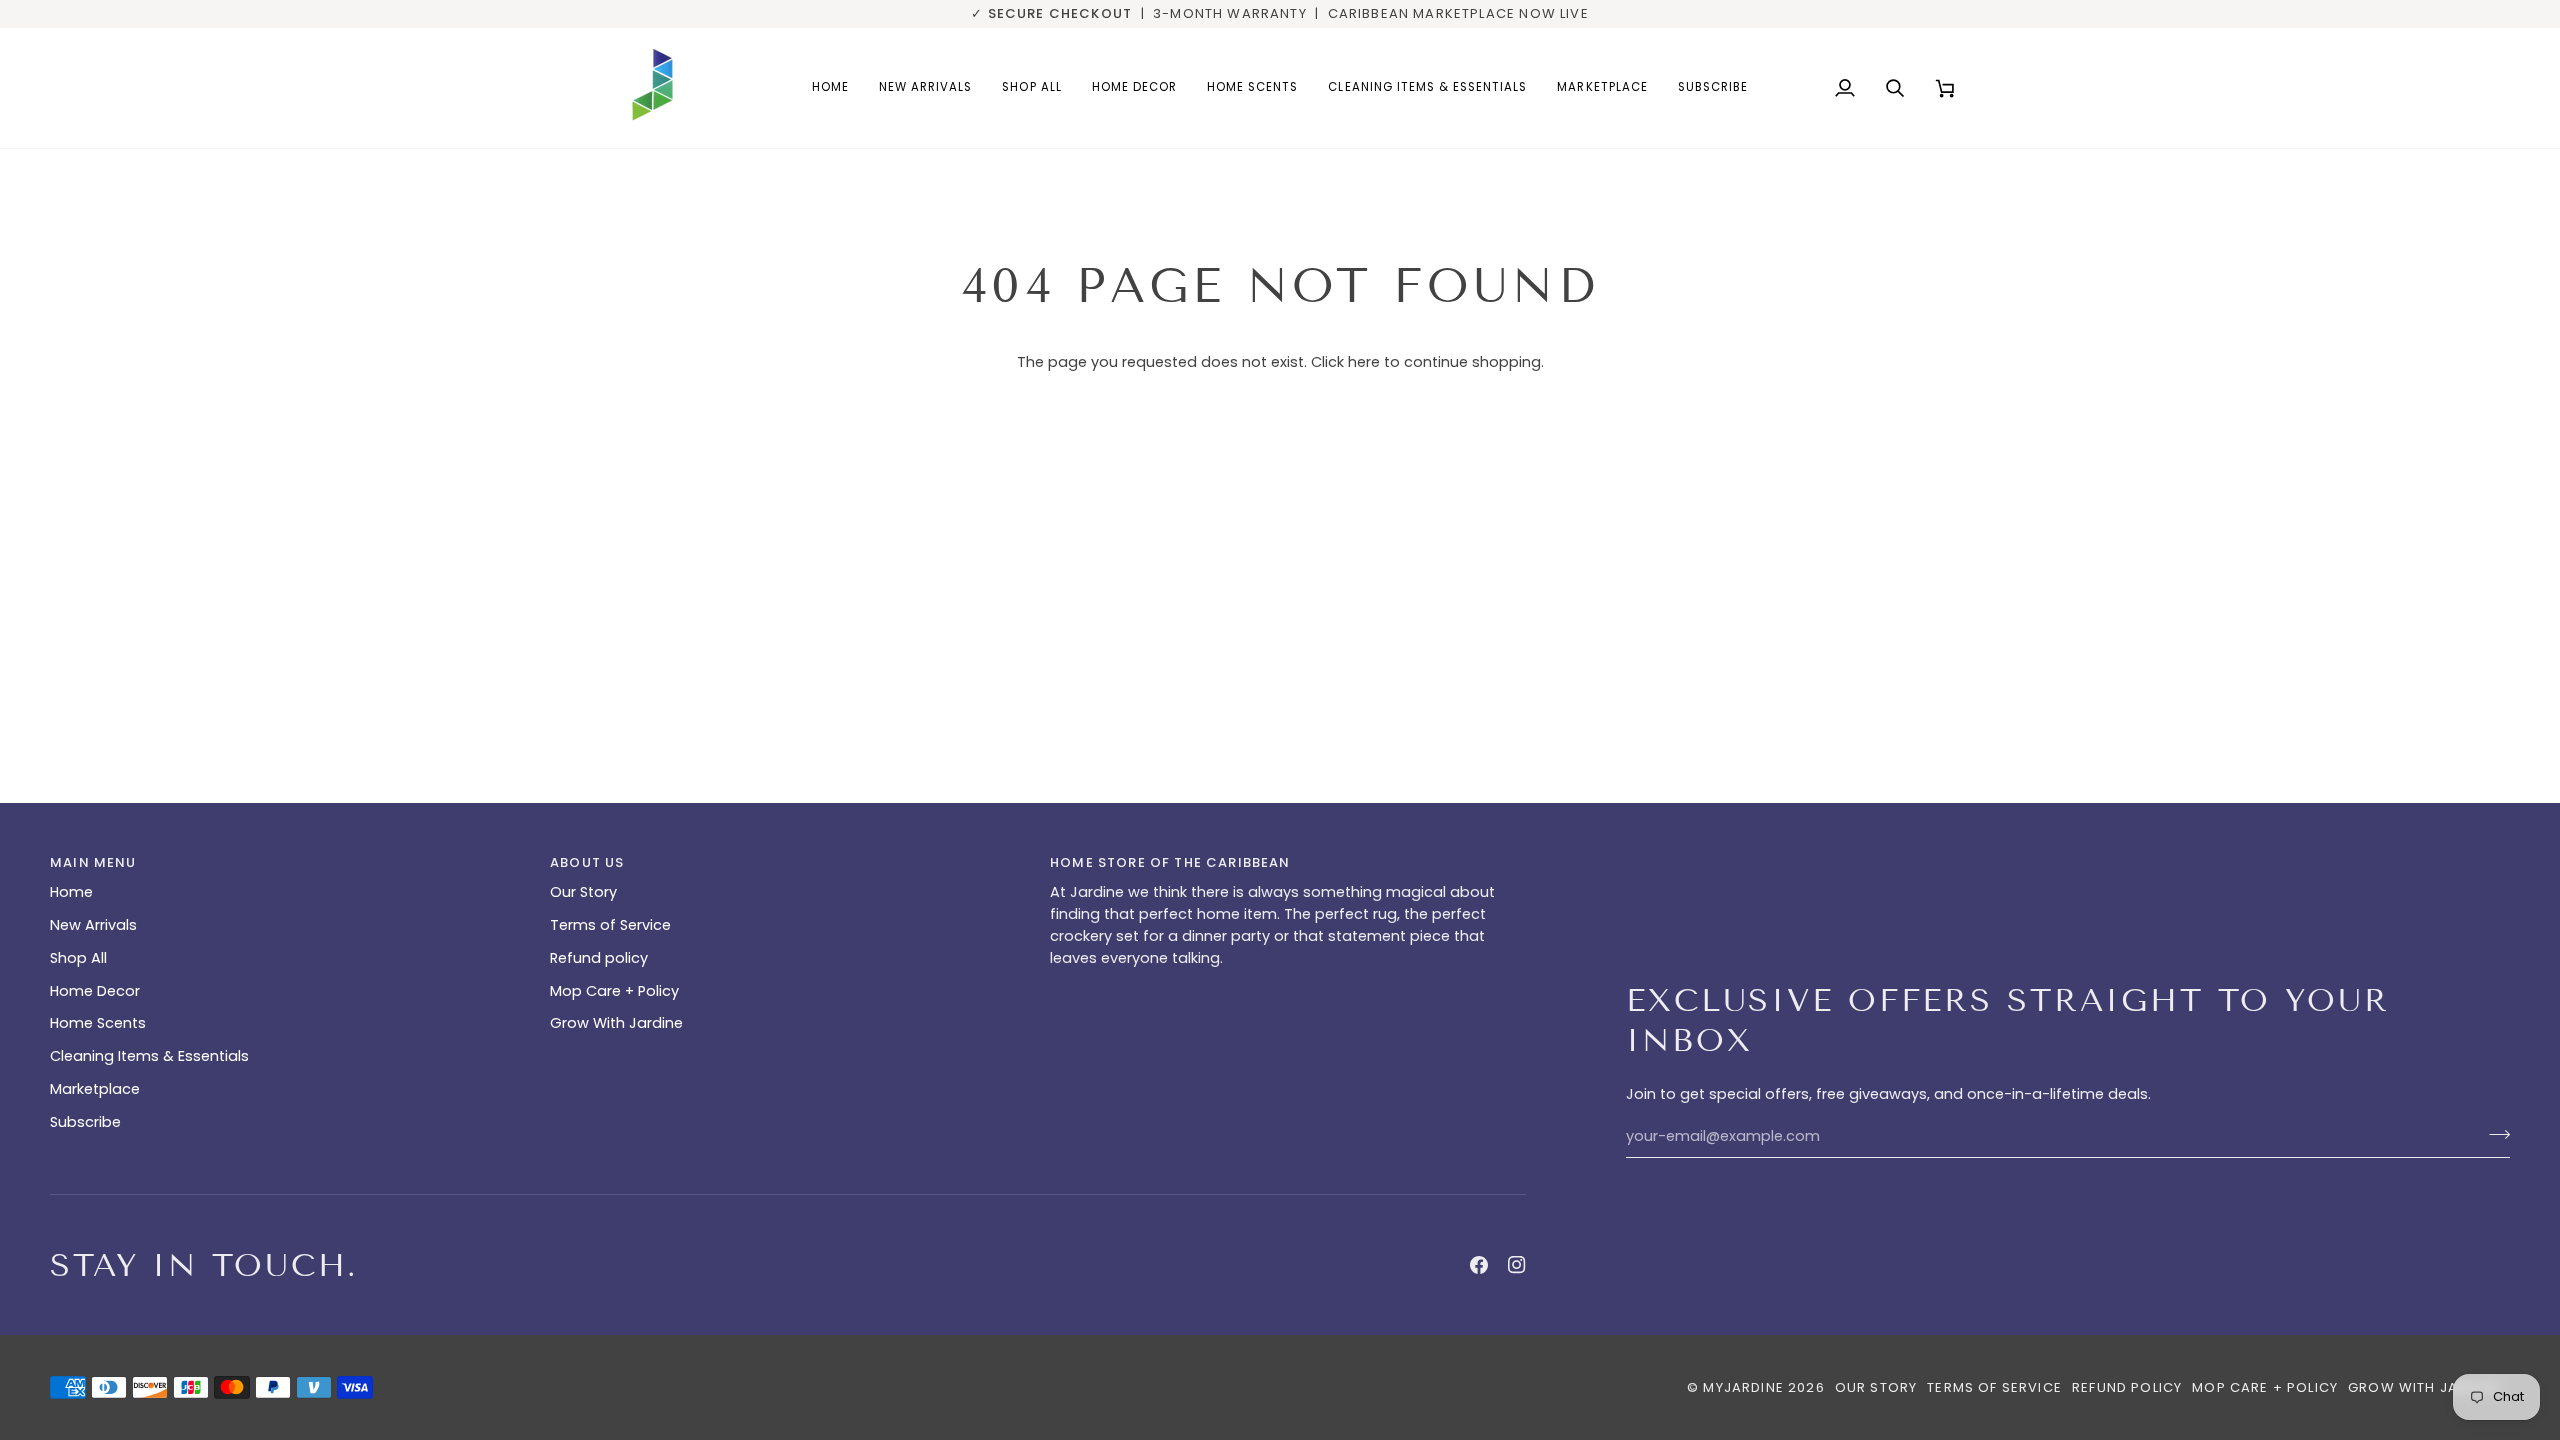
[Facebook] (1479, 1265)
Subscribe (85, 1122)
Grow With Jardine (616, 1023)
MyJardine (1743, 1387)
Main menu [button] (93, 862)
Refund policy (599, 958)
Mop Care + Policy (614, 991)
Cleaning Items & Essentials (149, 1056)
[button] (1134, 88)
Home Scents (98, 1023)
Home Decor (95, 991)
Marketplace (95, 1089)
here (1364, 362)
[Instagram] (1517, 1265)
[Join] (2493, 1134)
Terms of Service (610, 925)
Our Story (583, 892)
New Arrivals (93, 925)
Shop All (78, 958)
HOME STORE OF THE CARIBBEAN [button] (1170, 862)
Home (71, 892)
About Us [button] (587, 862)
